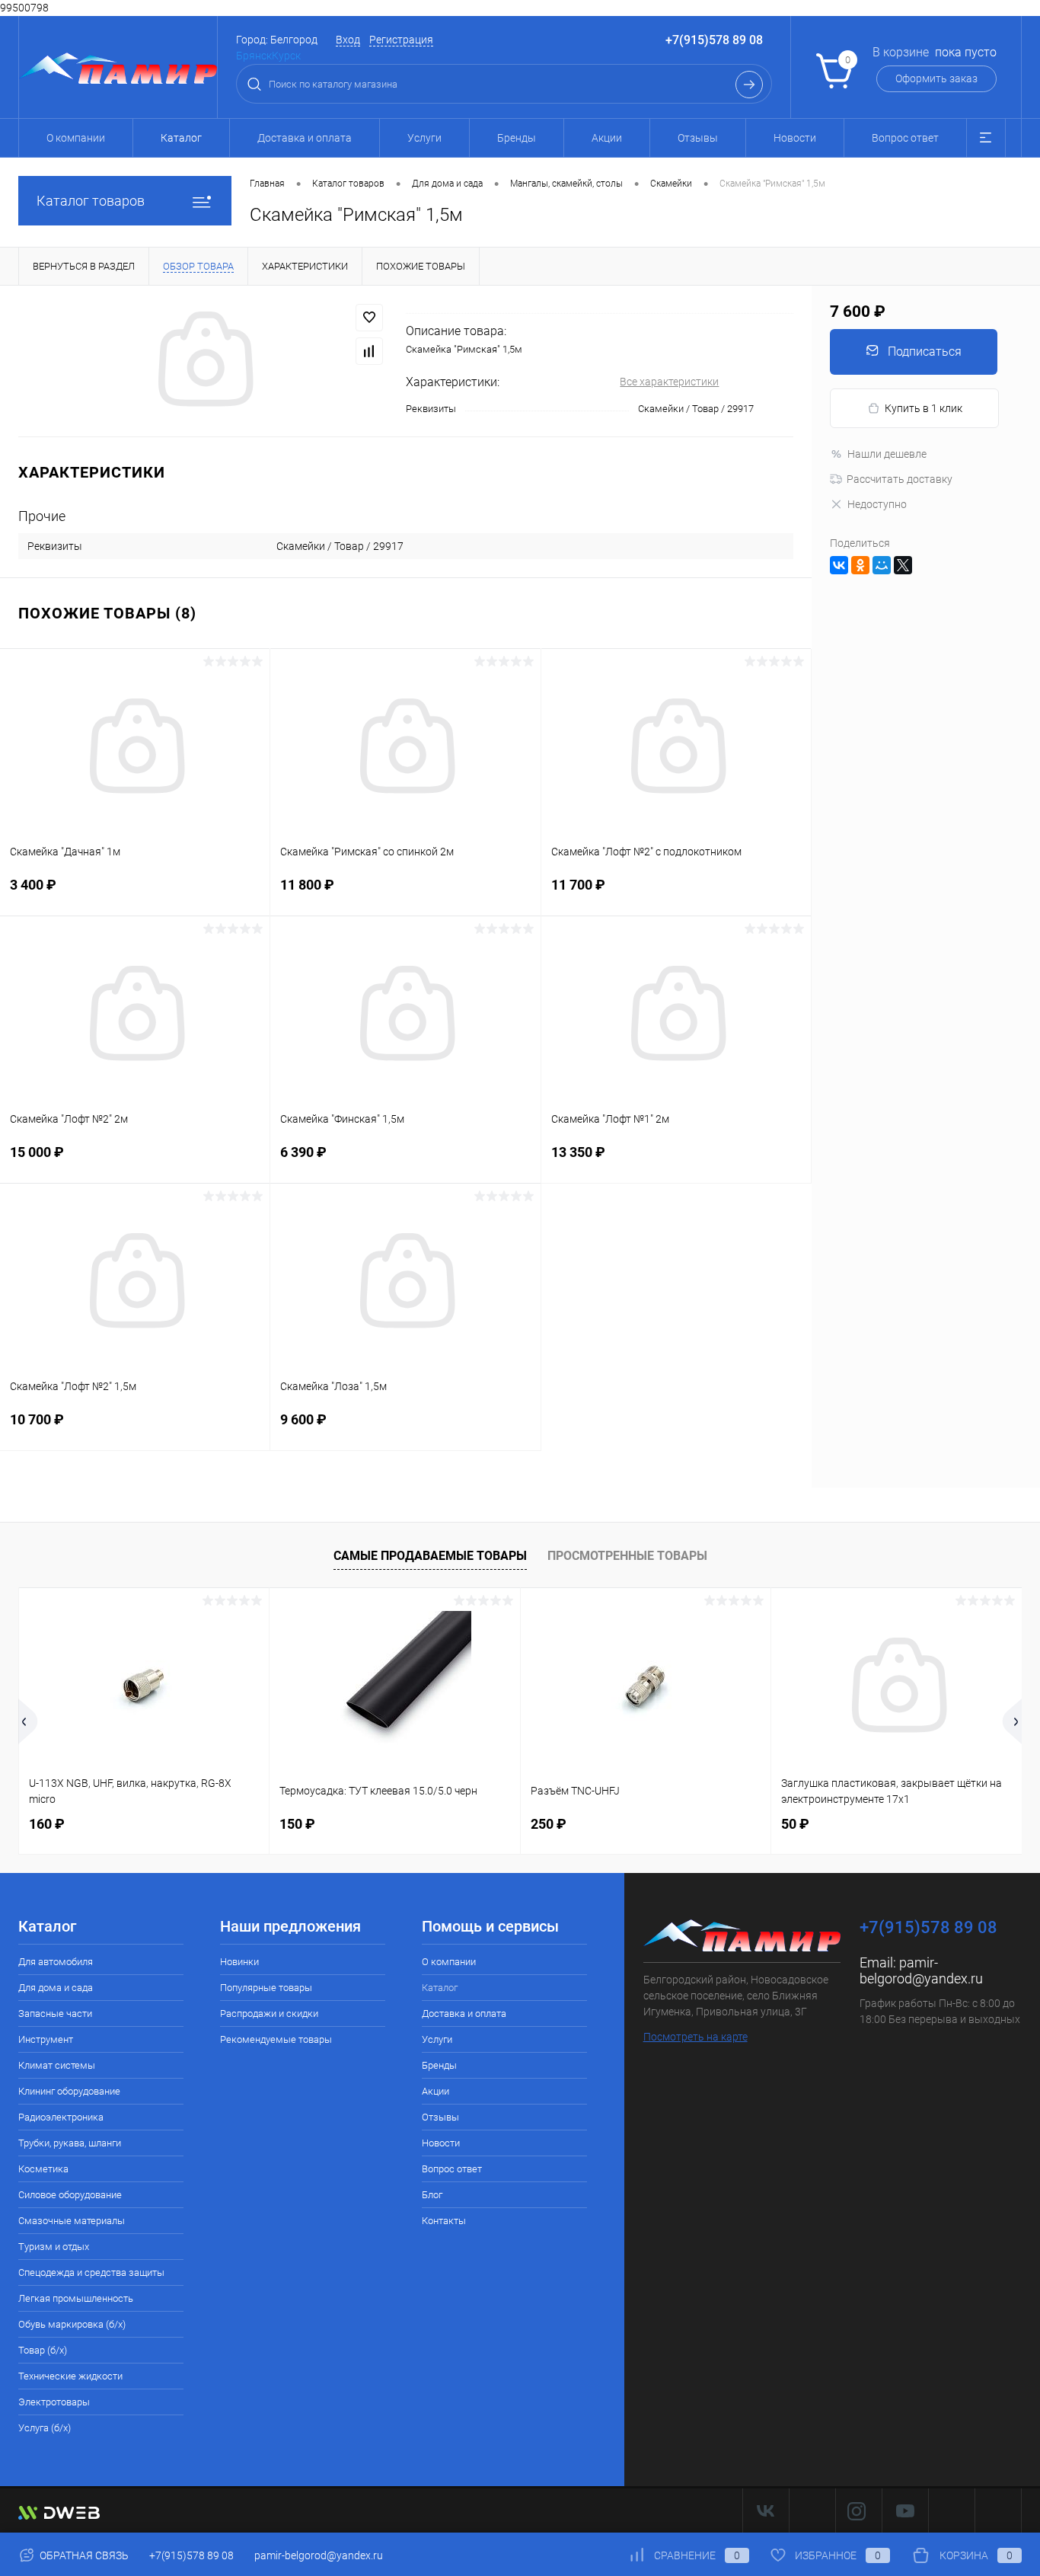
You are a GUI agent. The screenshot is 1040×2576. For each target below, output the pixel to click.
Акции (607, 138)
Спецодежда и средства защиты (91, 2272)
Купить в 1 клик (924, 408)
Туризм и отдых (54, 2247)
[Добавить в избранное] (369, 318)
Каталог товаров (91, 201)
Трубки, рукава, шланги (70, 2143)
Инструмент (46, 2039)
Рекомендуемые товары (276, 2039)
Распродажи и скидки (269, 2013)
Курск (286, 56)
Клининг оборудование (69, 2091)
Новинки (239, 1962)
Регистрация (401, 40)
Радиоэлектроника (61, 2117)
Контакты (444, 2221)
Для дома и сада (56, 1988)
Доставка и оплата (305, 138)
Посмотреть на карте (695, 2037)
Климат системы (57, 2065)
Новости (795, 138)
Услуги (424, 138)
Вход (348, 40)
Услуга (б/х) (45, 2428)
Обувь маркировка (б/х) (72, 2324)
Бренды (517, 138)
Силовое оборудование (70, 2195)
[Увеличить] (203, 361)
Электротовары (54, 2402)
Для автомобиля (56, 1962)
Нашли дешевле (887, 454)
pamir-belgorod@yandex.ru (921, 1970)
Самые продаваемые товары (430, 1556)
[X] (903, 565)
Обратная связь (83, 2555)
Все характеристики (669, 382)
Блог (432, 2195)
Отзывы (698, 138)
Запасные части (55, 2013)
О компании (76, 138)
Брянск (254, 56)
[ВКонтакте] (839, 565)
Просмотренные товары (627, 1556)
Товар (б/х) (43, 2350)
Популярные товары (266, 1988)
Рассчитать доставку (900, 479)
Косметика (43, 2169)
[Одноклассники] (860, 565)
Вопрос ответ (905, 138)
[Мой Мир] (882, 565)
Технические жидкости (70, 2376)
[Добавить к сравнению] (369, 351)
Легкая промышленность (76, 2298)
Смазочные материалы (72, 2221)
